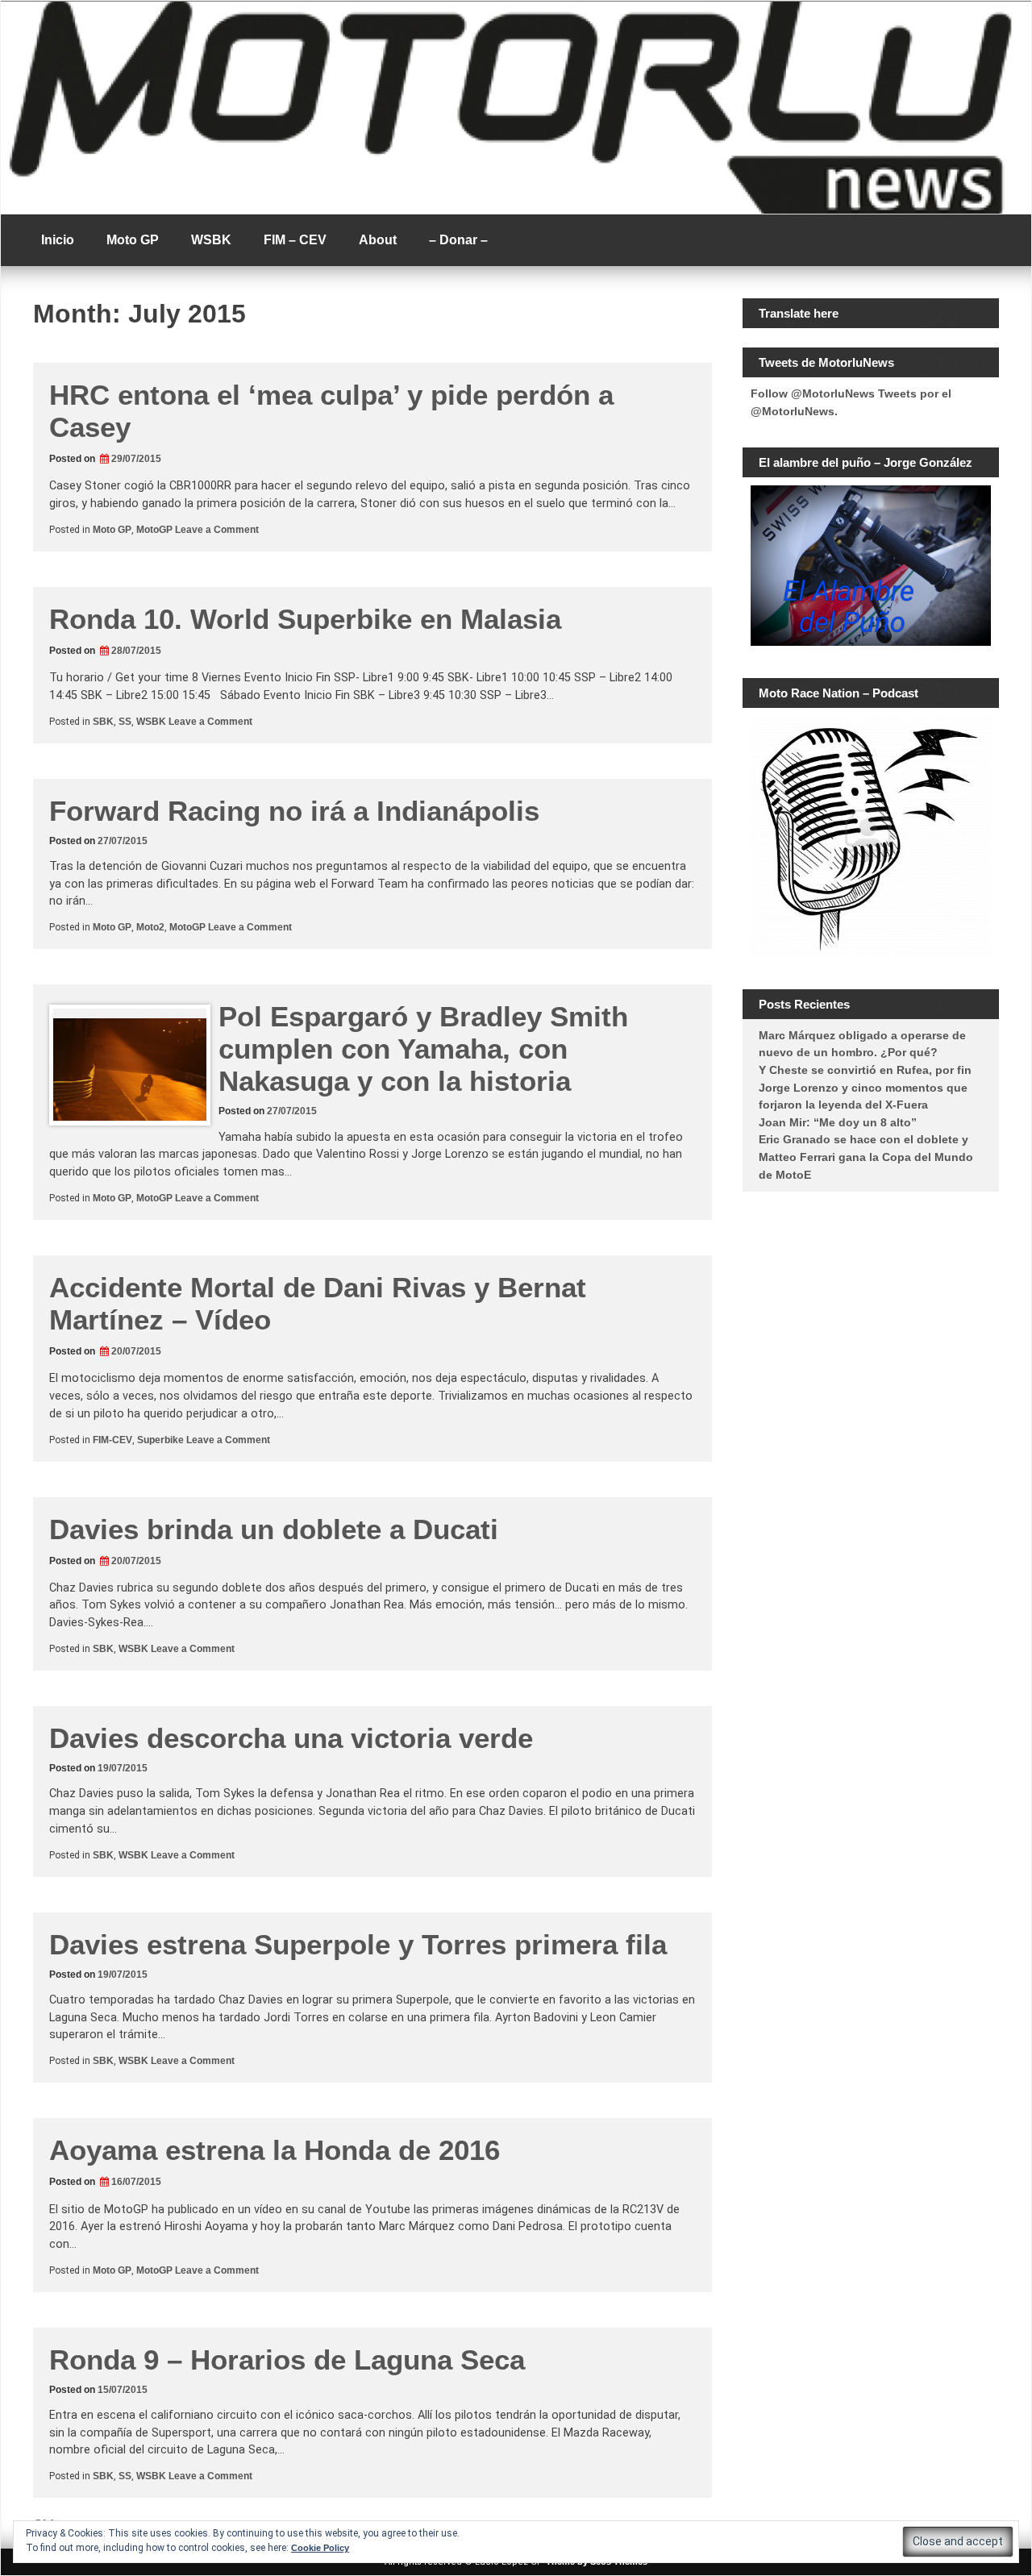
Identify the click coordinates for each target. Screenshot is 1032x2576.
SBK (103, 722)
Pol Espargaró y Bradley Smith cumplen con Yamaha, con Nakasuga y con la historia (423, 1049)
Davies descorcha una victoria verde (291, 1738)
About (378, 240)
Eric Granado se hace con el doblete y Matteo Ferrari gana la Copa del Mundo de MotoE (866, 1157)
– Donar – (458, 240)
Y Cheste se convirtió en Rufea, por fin (865, 1070)
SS (125, 722)
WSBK (211, 240)
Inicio (58, 240)
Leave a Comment (217, 530)
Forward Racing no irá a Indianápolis (294, 811)
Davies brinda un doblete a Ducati (274, 1529)
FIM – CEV (295, 240)
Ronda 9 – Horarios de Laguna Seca (287, 2360)
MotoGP (154, 530)
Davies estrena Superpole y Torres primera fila (358, 1944)
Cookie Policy (320, 2548)
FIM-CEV (112, 1440)
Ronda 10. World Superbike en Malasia (305, 619)
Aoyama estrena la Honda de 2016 (275, 2150)
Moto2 (150, 927)
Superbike (160, 1440)
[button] (958, 2542)
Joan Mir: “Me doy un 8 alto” (838, 1122)
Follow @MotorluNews (813, 393)
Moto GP (133, 240)
